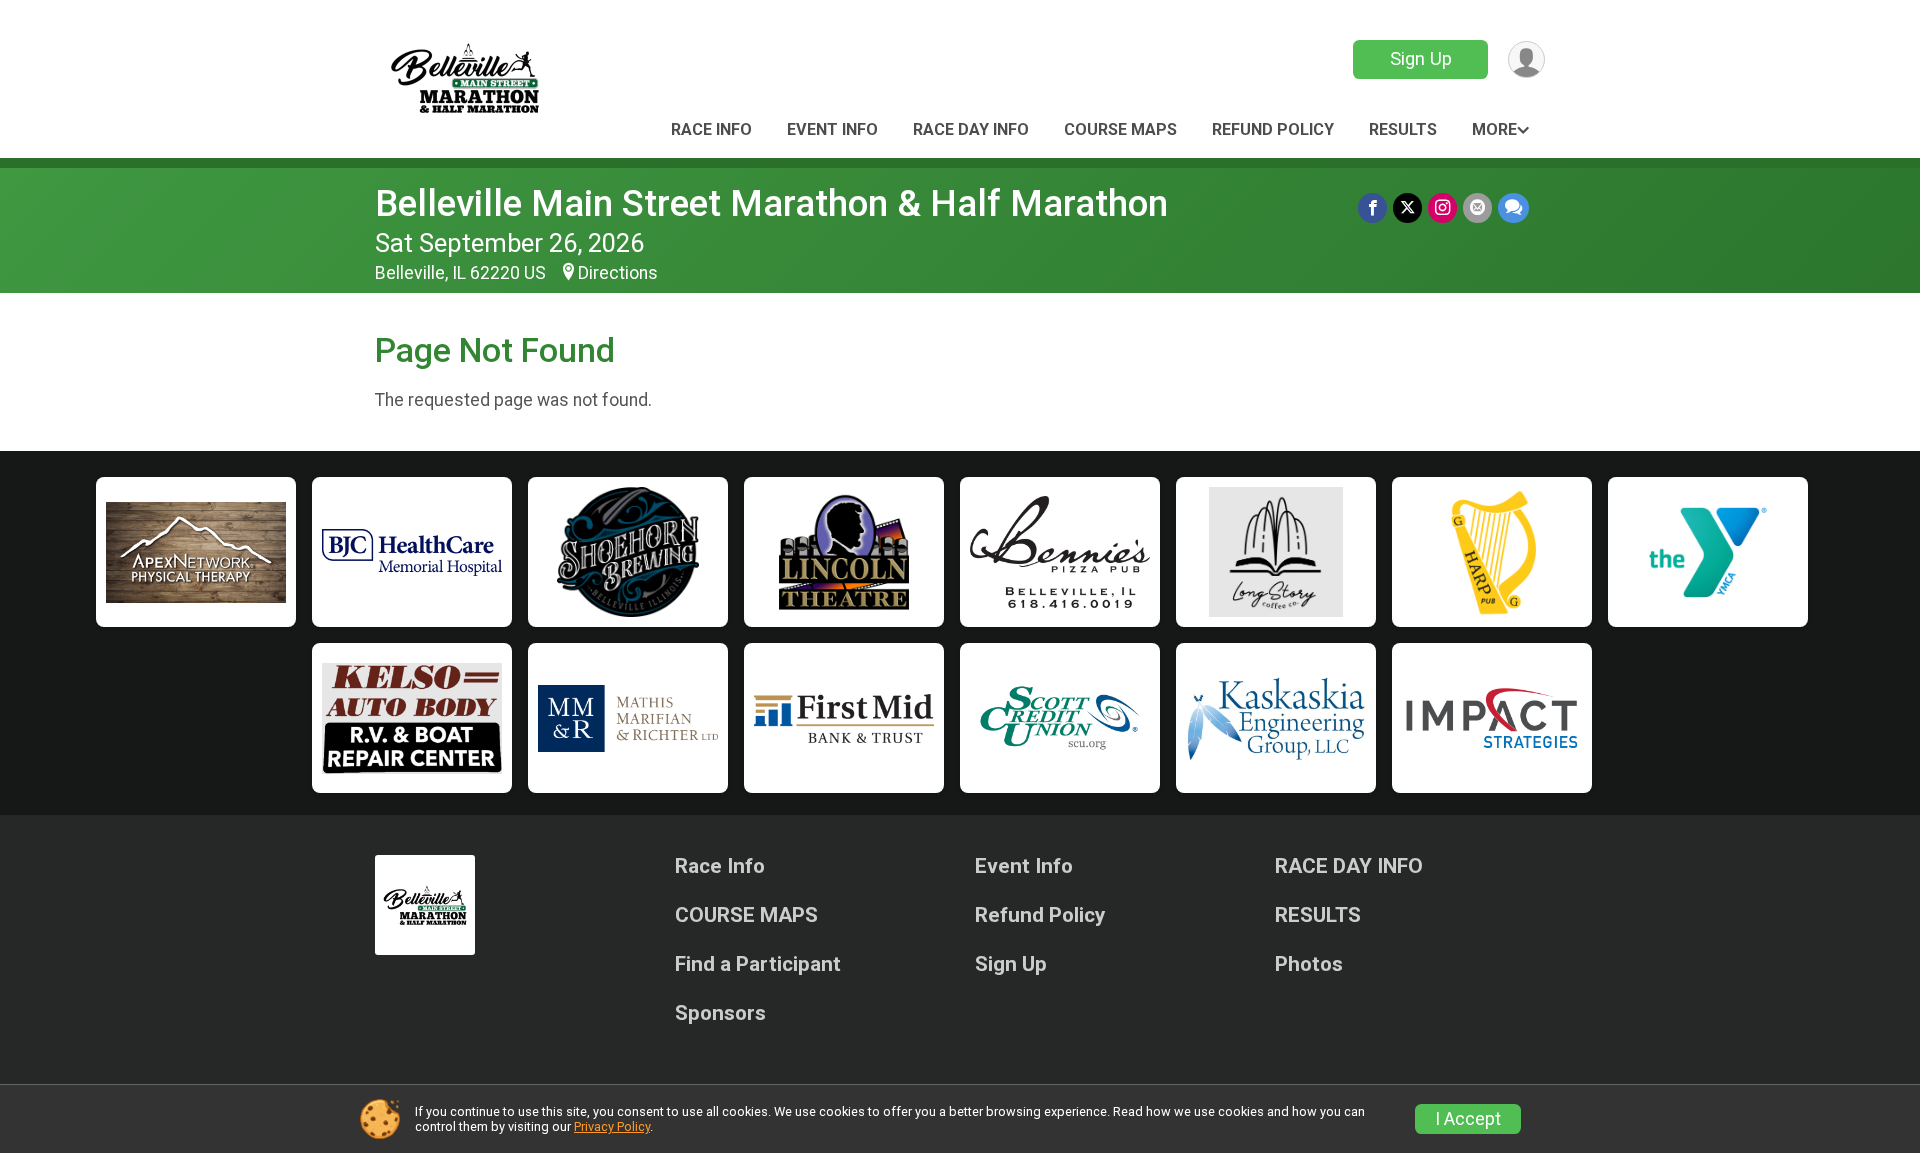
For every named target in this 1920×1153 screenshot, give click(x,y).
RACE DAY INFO (971, 129)
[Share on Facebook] (1372, 207)
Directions (618, 273)
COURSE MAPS (1120, 129)
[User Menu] (1526, 59)
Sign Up (1421, 58)
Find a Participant (758, 964)
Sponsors (720, 1013)
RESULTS (1403, 129)
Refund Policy (1273, 129)
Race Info (711, 129)
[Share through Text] (1513, 207)
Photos (1309, 964)
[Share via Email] (1477, 207)
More (1494, 129)
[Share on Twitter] (1407, 207)
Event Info (832, 129)
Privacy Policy (612, 1126)
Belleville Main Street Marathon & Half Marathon (771, 203)
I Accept (1468, 1119)
